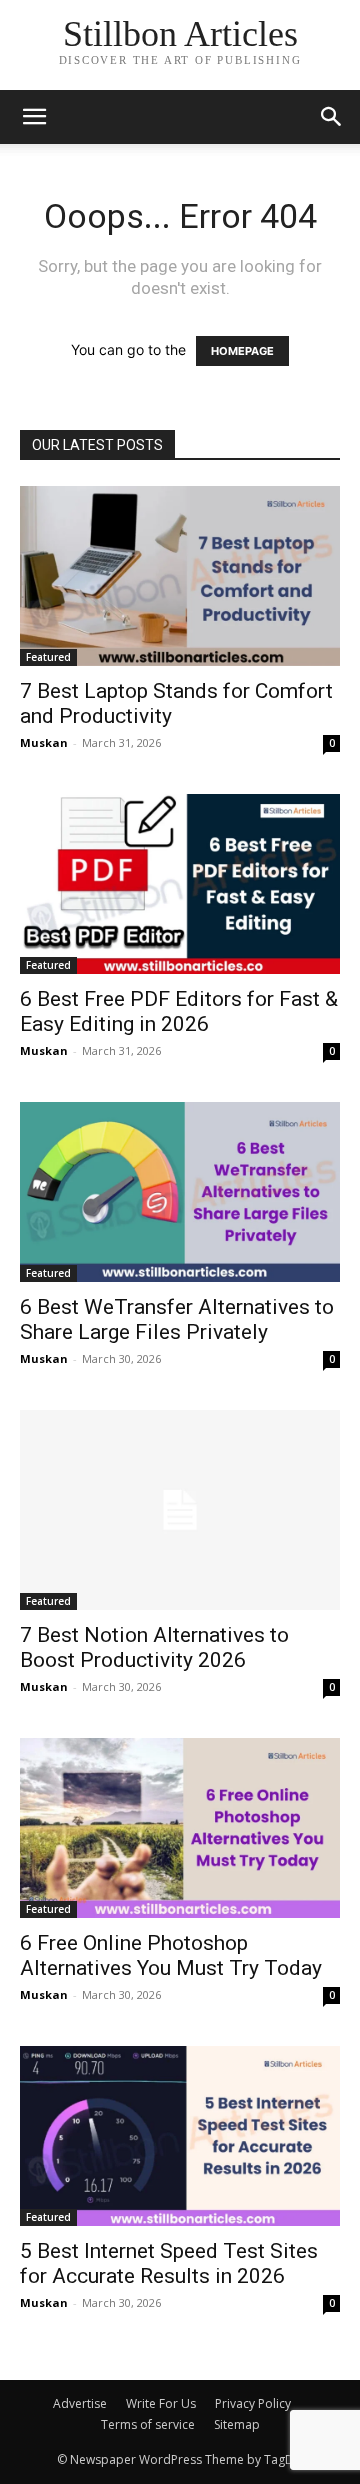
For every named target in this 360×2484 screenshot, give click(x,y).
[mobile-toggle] (34, 117)
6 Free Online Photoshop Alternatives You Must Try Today (171, 1955)
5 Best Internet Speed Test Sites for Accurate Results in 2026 (169, 2263)
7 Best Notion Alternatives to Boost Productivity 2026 (154, 1647)
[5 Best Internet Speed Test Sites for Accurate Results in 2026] (180, 2136)
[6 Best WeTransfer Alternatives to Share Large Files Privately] (180, 1192)
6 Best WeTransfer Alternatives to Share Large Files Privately (177, 1319)
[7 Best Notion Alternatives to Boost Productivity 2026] (180, 1510)
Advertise (80, 2403)
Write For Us (161, 2403)
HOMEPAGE (242, 351)
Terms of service (148, 2424)
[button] (332, 117)
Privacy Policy (253, 2403)
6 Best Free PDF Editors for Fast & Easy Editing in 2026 (179, 1011)
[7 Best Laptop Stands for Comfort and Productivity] (180, 576)
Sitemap (237, 2424)
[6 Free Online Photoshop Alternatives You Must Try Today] (180, 1828)
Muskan (44, 742)
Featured (48, 657)
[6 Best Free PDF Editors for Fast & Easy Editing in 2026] (180, 884)
